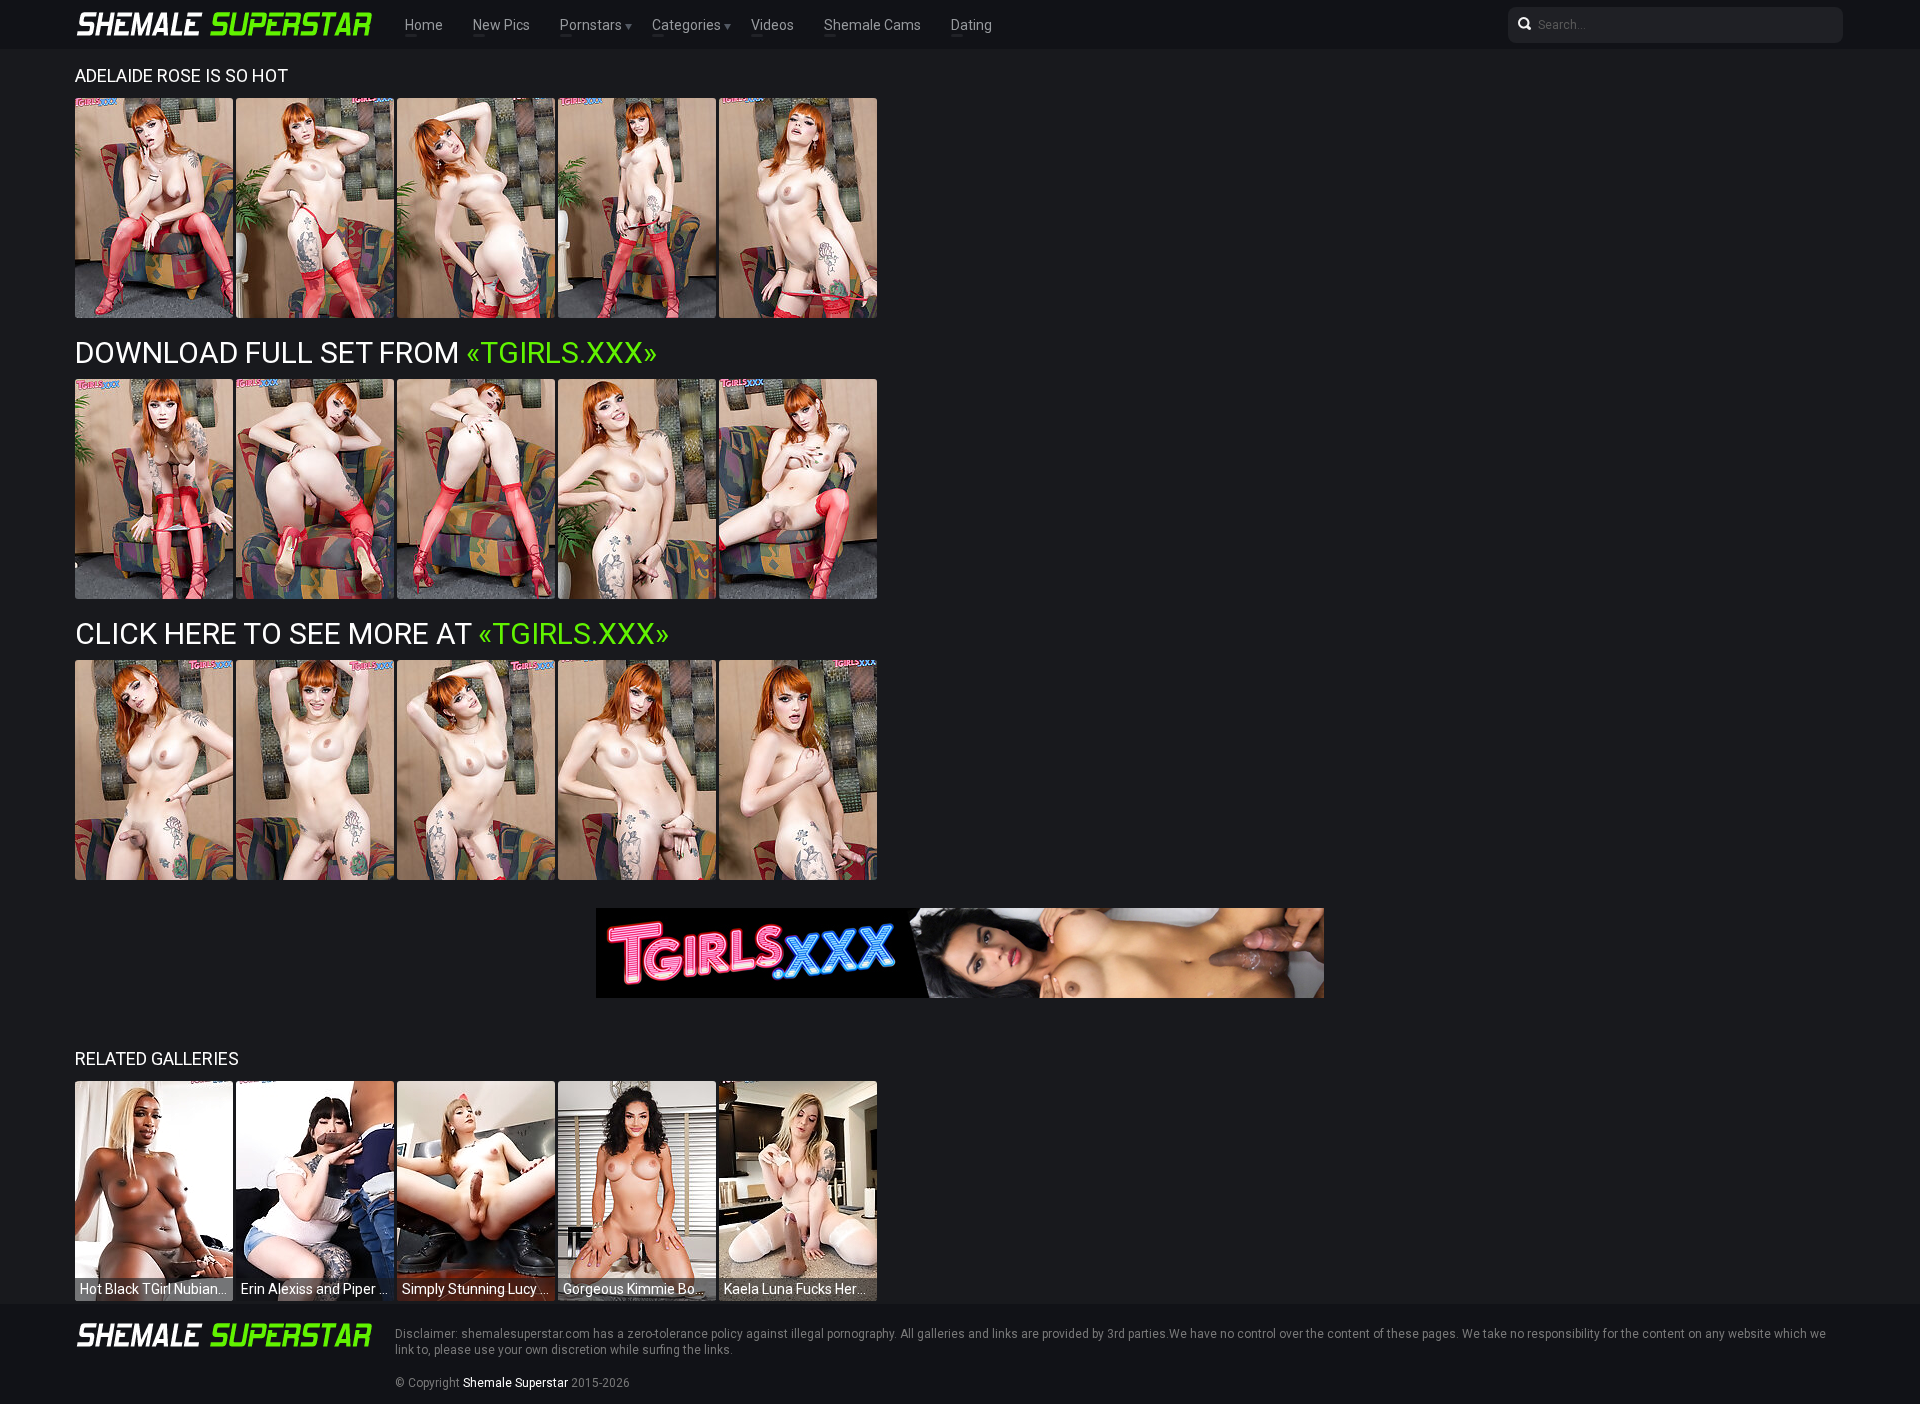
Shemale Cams (872, 25)
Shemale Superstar (515, 1383)
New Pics (501, 25)
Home (424, 25)
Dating (971, 25)
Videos (772, 25)
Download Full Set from (366, 352)
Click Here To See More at (372, 633)
